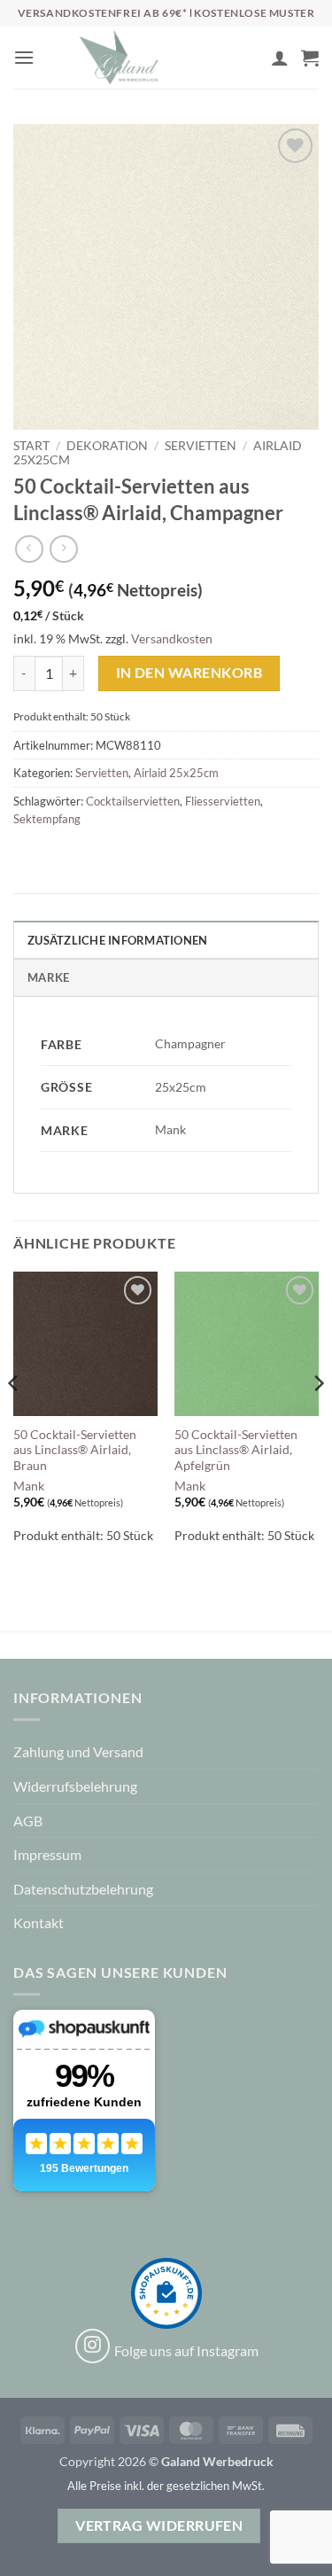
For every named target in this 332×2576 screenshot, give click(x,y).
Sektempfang (47, 819)
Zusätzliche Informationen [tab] (117, 940)
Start (31, 446)
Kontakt (39, 1922)
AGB (28, 1821)
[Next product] (29, 549)
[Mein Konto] (280, 58)
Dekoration (107, 446)
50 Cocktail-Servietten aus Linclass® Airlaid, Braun (75, 1450)
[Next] (318, 1419)
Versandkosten (172, 638)
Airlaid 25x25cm (176, 773)
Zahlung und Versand (78, 1751)
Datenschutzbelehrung (83, 1889)
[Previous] (14, 1419)
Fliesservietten (223, 801)
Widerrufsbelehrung (75, 1786)
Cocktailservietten (133, 801)
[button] (24, 57)
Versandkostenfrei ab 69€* (104, 13)
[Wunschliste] (250, 62)
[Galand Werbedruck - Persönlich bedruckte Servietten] (119, 58)
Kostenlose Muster (254, 13)
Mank (29, 1486)
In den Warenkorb (189, 673)
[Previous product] (63, 549)
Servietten (201, 446)
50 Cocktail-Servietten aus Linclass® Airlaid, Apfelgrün (236, 1450)
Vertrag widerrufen (159, 2525)
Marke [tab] (48, 977)
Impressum (47, 1854)
